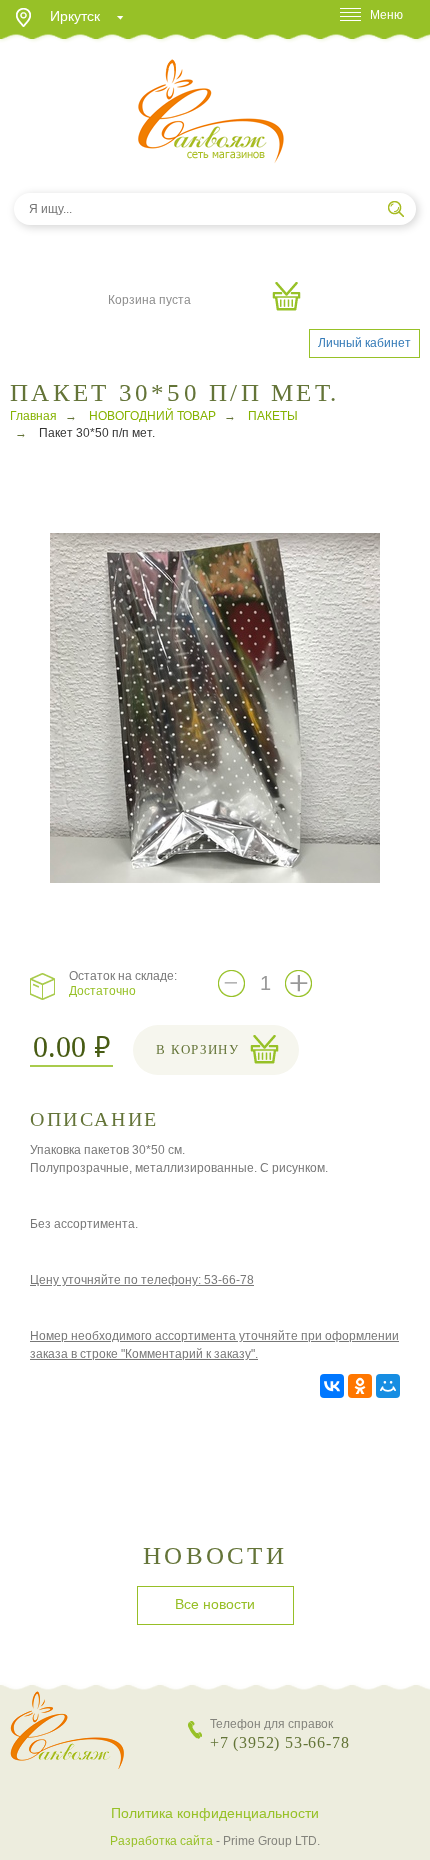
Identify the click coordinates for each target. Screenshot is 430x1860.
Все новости (215, 1604)
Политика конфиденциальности (215, 1813)
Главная (33, 416)
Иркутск (75, 16)
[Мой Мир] (388, 1386)
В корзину (197, 1049)
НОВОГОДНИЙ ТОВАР (152, 416)
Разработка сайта (161, 1841)
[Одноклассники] (360, 1386)
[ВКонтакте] (332, 1386)
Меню (386, 15)
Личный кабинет (364, 343)
